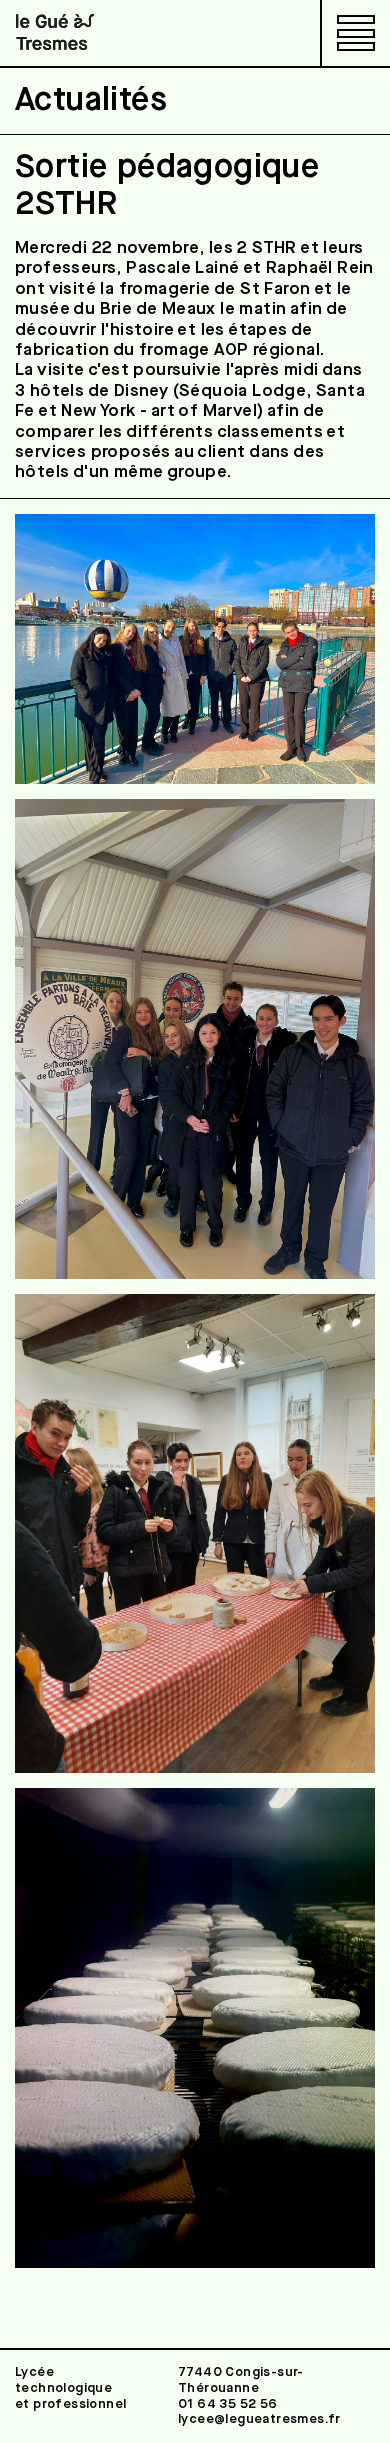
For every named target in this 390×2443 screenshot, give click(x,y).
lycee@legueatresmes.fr (259, 2419)
